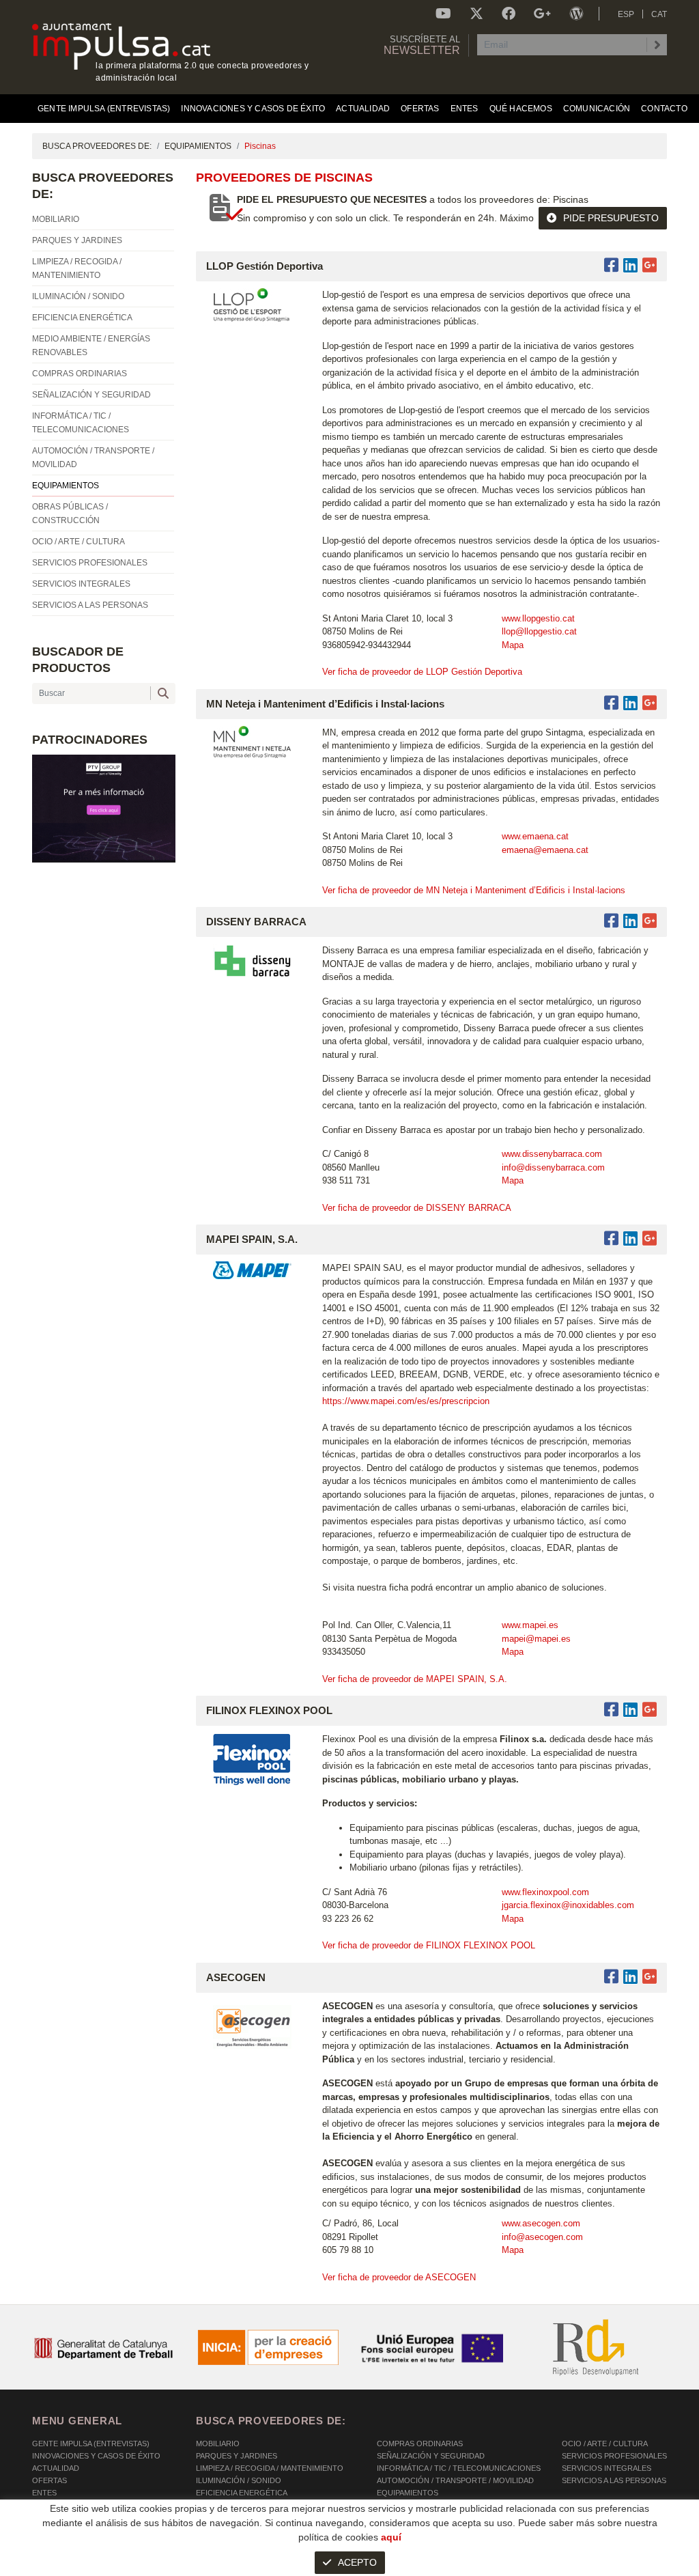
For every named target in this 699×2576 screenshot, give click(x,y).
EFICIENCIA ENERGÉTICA (242, 2493)
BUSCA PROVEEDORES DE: (97, 146)
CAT (659, 14)
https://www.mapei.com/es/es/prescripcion (407, 1401)
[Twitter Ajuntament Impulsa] (476, 14)
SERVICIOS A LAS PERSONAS (614, 2480)
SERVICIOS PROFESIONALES (614, 2456)
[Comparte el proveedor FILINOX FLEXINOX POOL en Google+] (650, 1710)
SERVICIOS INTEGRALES (607, 2468)
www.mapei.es (530, 1625)
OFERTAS (49, 2480)
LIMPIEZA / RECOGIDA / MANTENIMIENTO (270, 2468)
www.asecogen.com (541, 2223)
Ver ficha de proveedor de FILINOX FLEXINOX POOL (429, 1945)
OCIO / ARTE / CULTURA (605, 2444)
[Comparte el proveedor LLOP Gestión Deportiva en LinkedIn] (630, 265)
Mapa (513, 645)
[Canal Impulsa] (443, 14)
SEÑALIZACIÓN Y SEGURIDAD (431, 2456)
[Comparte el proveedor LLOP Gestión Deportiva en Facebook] (614, 265)
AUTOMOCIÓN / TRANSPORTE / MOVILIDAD (455, 2480)
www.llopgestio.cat (538, 618)
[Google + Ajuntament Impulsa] (542, 14)
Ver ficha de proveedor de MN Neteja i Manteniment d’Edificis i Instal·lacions (474, 890)
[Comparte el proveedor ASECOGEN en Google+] (650, 1977)
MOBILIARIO (218, 2444)
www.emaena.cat (535, 836)
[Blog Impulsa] (576, 14)
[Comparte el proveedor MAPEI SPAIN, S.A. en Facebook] (614, 1238)
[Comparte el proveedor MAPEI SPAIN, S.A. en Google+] (650, 1238)
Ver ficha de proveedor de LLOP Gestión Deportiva (422, 672)
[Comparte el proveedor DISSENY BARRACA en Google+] (650, 921)
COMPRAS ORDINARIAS (420, 2444)
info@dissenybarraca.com (553, 1167)
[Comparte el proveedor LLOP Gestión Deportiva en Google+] (650, 265)
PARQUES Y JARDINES (237, 2456)
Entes (44, 2493)
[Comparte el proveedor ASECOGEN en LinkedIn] (630, 1977)
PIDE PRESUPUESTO (611, 218)
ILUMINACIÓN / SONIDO (239, 2480)
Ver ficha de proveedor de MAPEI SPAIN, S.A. (415, 1679)
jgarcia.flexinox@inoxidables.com (568, 1905)
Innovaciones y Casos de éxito (96, 2456)
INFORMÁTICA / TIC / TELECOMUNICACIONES (459, 2468)
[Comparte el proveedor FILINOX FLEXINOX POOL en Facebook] (614, 1710)
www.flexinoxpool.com (545, 1892)
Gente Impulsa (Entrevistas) (91, 2444)
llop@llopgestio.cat (539, 631)
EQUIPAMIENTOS (198, 146)
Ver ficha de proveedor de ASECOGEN (399, 2277)
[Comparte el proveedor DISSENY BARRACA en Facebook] (614, 921)
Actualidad (56, 2468)
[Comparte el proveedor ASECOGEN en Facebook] (614, 1977)
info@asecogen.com (542, 2237)
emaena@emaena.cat (545, 850)
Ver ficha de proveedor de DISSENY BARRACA (417, 1208)
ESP (626, 14)
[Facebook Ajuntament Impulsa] (509, 14)
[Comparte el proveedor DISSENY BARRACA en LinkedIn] (630, 921)
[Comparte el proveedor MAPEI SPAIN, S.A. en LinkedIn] (630, 1238)
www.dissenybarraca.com (552, 1154)
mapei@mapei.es (536, 1639)
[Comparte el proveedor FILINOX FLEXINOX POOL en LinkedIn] (630, 1710)
